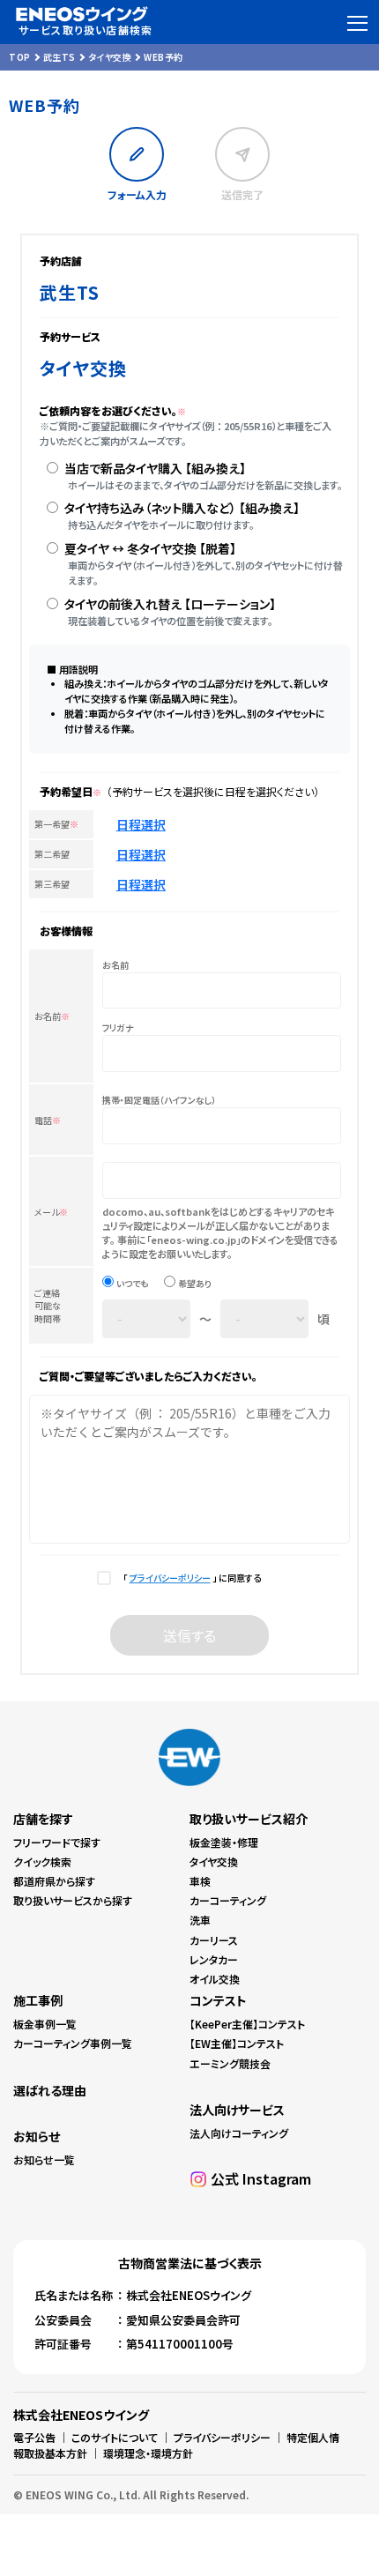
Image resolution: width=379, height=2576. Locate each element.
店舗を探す (43, 1819)
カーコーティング (228, 1900)
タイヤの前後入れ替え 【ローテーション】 (170, 604)
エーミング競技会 (230, 2063)
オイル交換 (215, 1979)
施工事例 (38, 2000)
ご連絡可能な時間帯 (48, 1306)
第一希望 (56, 824)
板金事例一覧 (45, 2024)
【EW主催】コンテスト (237, 2043)
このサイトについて (115, 2437)
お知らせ (37, 2136)
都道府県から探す (54, 1881)
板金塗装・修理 (224, 1842)
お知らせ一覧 (44, 2159)
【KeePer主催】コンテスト (247, 2024)
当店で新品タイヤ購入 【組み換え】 (155, 468)
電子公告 (34, 2437)
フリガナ (118, 1028)
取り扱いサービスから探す (73, 1900)
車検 (200, 1881)
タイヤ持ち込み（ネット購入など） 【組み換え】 (182, 508)
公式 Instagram (261, 2178)
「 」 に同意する (190, 1578)
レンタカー (214, 1959)
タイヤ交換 (110, 57)
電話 (48, 1120)
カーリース (214, 1940)
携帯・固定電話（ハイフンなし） (159, 1100)
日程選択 (141, 824)
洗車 (200, 1920)
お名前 (52, 1016)
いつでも (132, 1284)
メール (51, 1212)
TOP (20, 57)
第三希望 (52, 884)
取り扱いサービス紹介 (249, 1819)
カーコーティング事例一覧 (73, 2043)
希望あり (195, 1284)
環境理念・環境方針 (148, 2453)
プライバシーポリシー (170, 1578)
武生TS (59, 57)
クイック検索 (42, 1861)
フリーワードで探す (57, 1842)
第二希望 (52, 854)
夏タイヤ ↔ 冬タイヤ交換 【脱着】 (150, 548)
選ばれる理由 (50, 2090)
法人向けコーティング (239, 2133)
